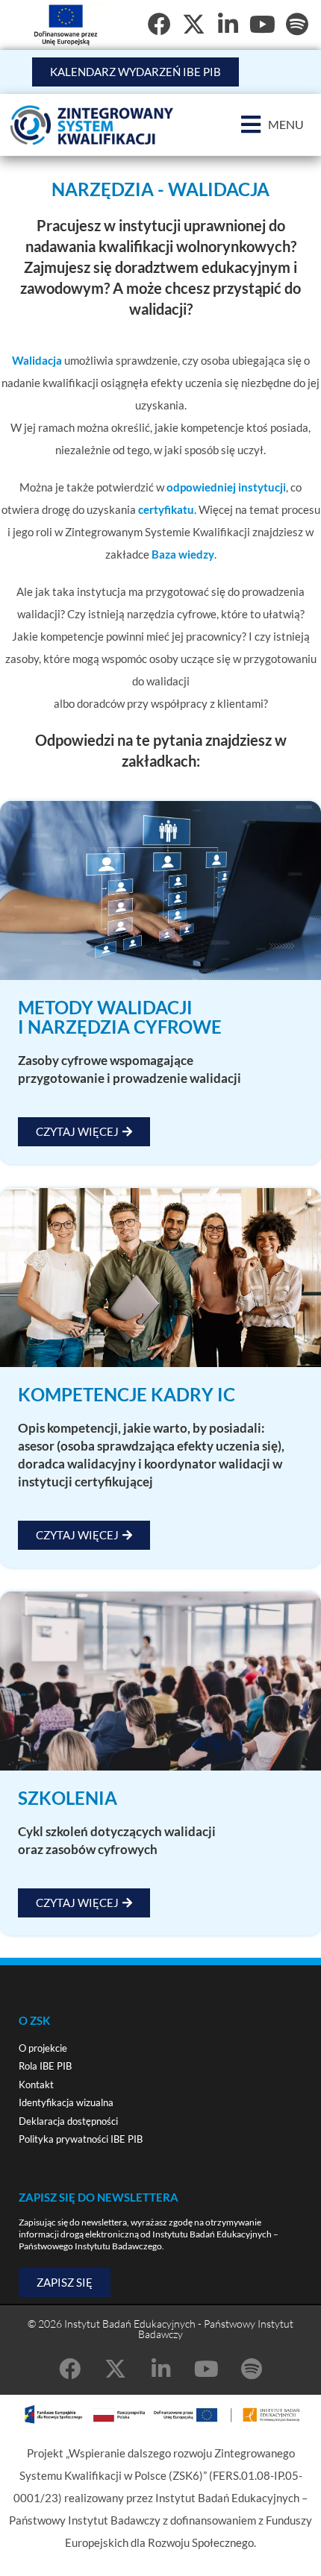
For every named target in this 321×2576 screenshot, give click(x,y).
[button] (272, 125)
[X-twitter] (194, 24)
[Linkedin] (228, 24)
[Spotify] (297, 24)
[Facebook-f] (159, 24)
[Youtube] (262, 24)
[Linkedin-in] (161, 2369)
